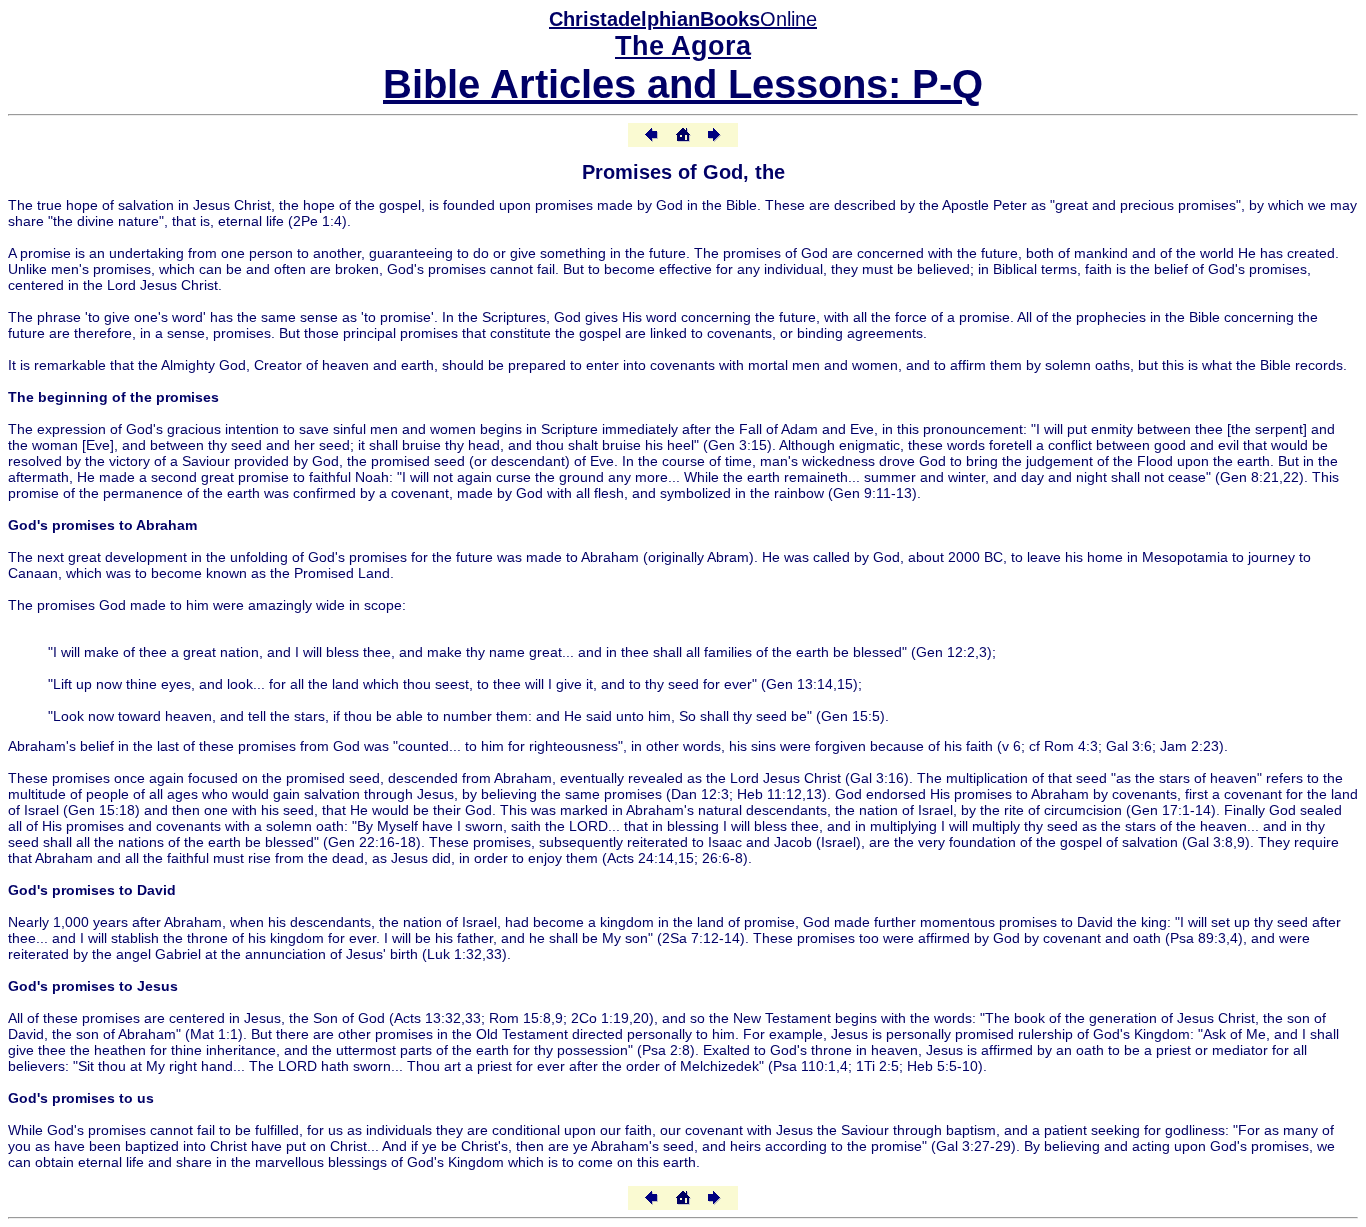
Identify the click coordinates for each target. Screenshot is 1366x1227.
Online (683, 19)
